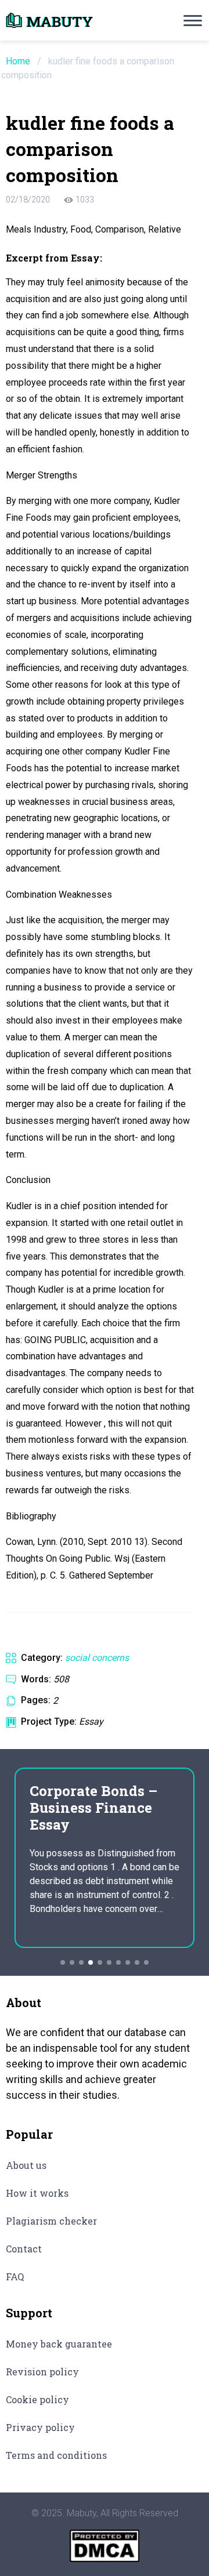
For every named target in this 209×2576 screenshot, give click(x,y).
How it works (37, 2193)
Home (18, 61)
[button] (63, 1962)
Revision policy (42, 2372)
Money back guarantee (59, 2344)
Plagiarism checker (51, 2221)
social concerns (97, 1658)
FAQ (15, 2276)
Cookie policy (37, 2399)
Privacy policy (40, 2427)
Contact (24, 2249)
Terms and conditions (56, 2455)
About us (26, 2165)
